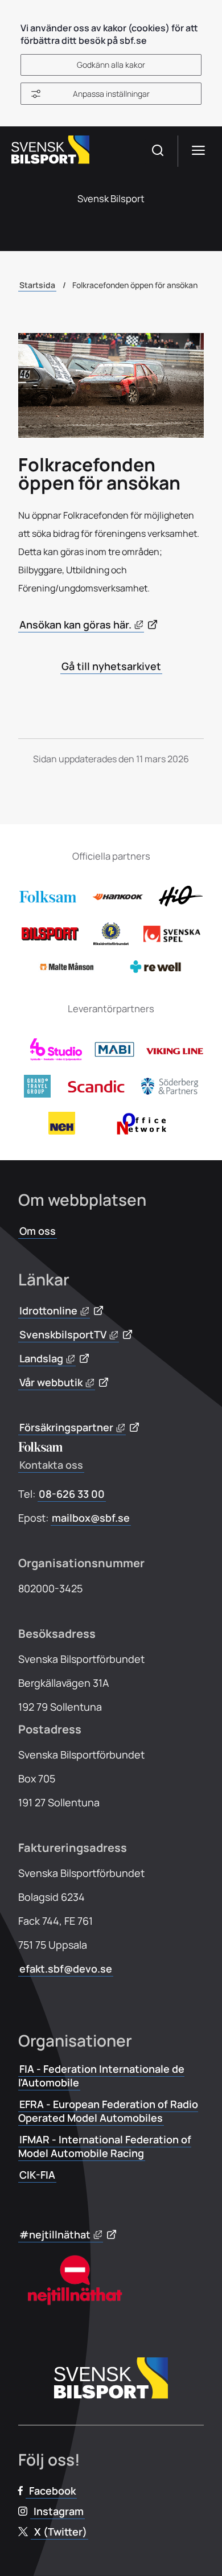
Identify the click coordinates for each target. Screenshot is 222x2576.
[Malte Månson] (67, 968)
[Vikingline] (175, 1051)
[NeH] (62, 1131)
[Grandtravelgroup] (37, 1094)
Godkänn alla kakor (111, 65)
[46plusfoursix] (56, 1057)
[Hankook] (118, 903)
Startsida (37, 285)
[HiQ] (180, 905)
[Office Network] (145, 1131)
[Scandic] (96, 1089)
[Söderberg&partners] (170, 1091)
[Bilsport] (50, 937)
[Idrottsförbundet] (111, 942)
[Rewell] (155, 971)
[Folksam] (48, 899)
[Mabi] (114, 1057)
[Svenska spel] (172, 939)
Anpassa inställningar (111, 94)
